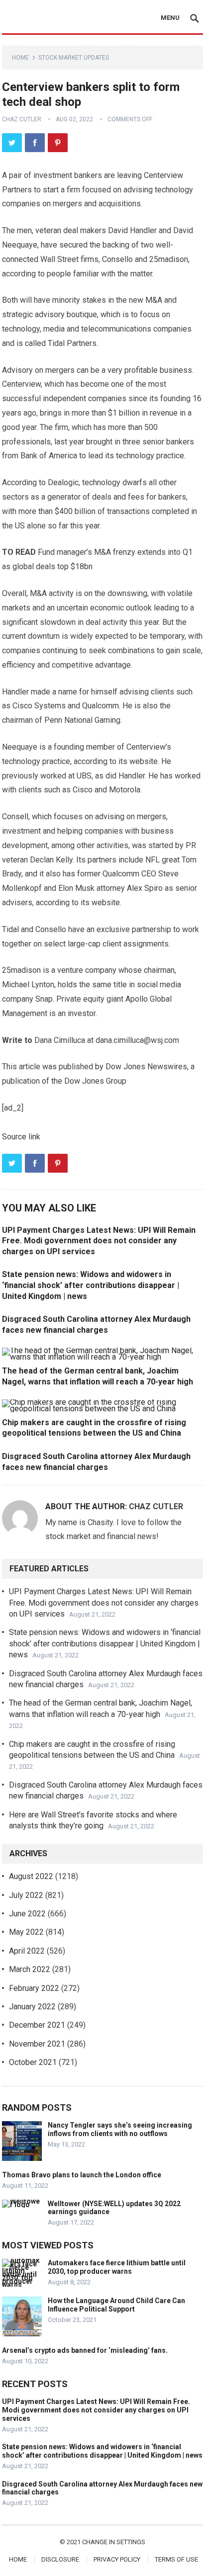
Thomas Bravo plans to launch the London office (82, 2175)
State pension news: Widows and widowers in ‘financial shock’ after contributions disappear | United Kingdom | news (91, 1285)
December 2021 (37, 2025)
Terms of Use (176, 2559)
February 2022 (34, 1988)
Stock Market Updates (74, 58)
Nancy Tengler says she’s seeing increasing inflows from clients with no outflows (120, 2129)
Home (20, 58)
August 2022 (31, 1876)
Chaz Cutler (22, 119)
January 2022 (32, 2007)
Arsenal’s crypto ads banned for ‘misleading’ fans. (85, 2350)
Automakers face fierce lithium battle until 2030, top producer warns (117, 2267)
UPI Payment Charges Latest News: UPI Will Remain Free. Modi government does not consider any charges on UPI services (99, 1241)
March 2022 (30, 1969)
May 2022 (26, 1932)
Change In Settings (114, 2542)
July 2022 (26, 1895)
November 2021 (37, 2044)
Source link (21, 1137)
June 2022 (27, 1914)
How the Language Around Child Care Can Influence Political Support (116, 2305)
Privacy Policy (117, 2559)
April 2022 (27, 1951)
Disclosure (60, 2559)
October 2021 (33, 2062)
